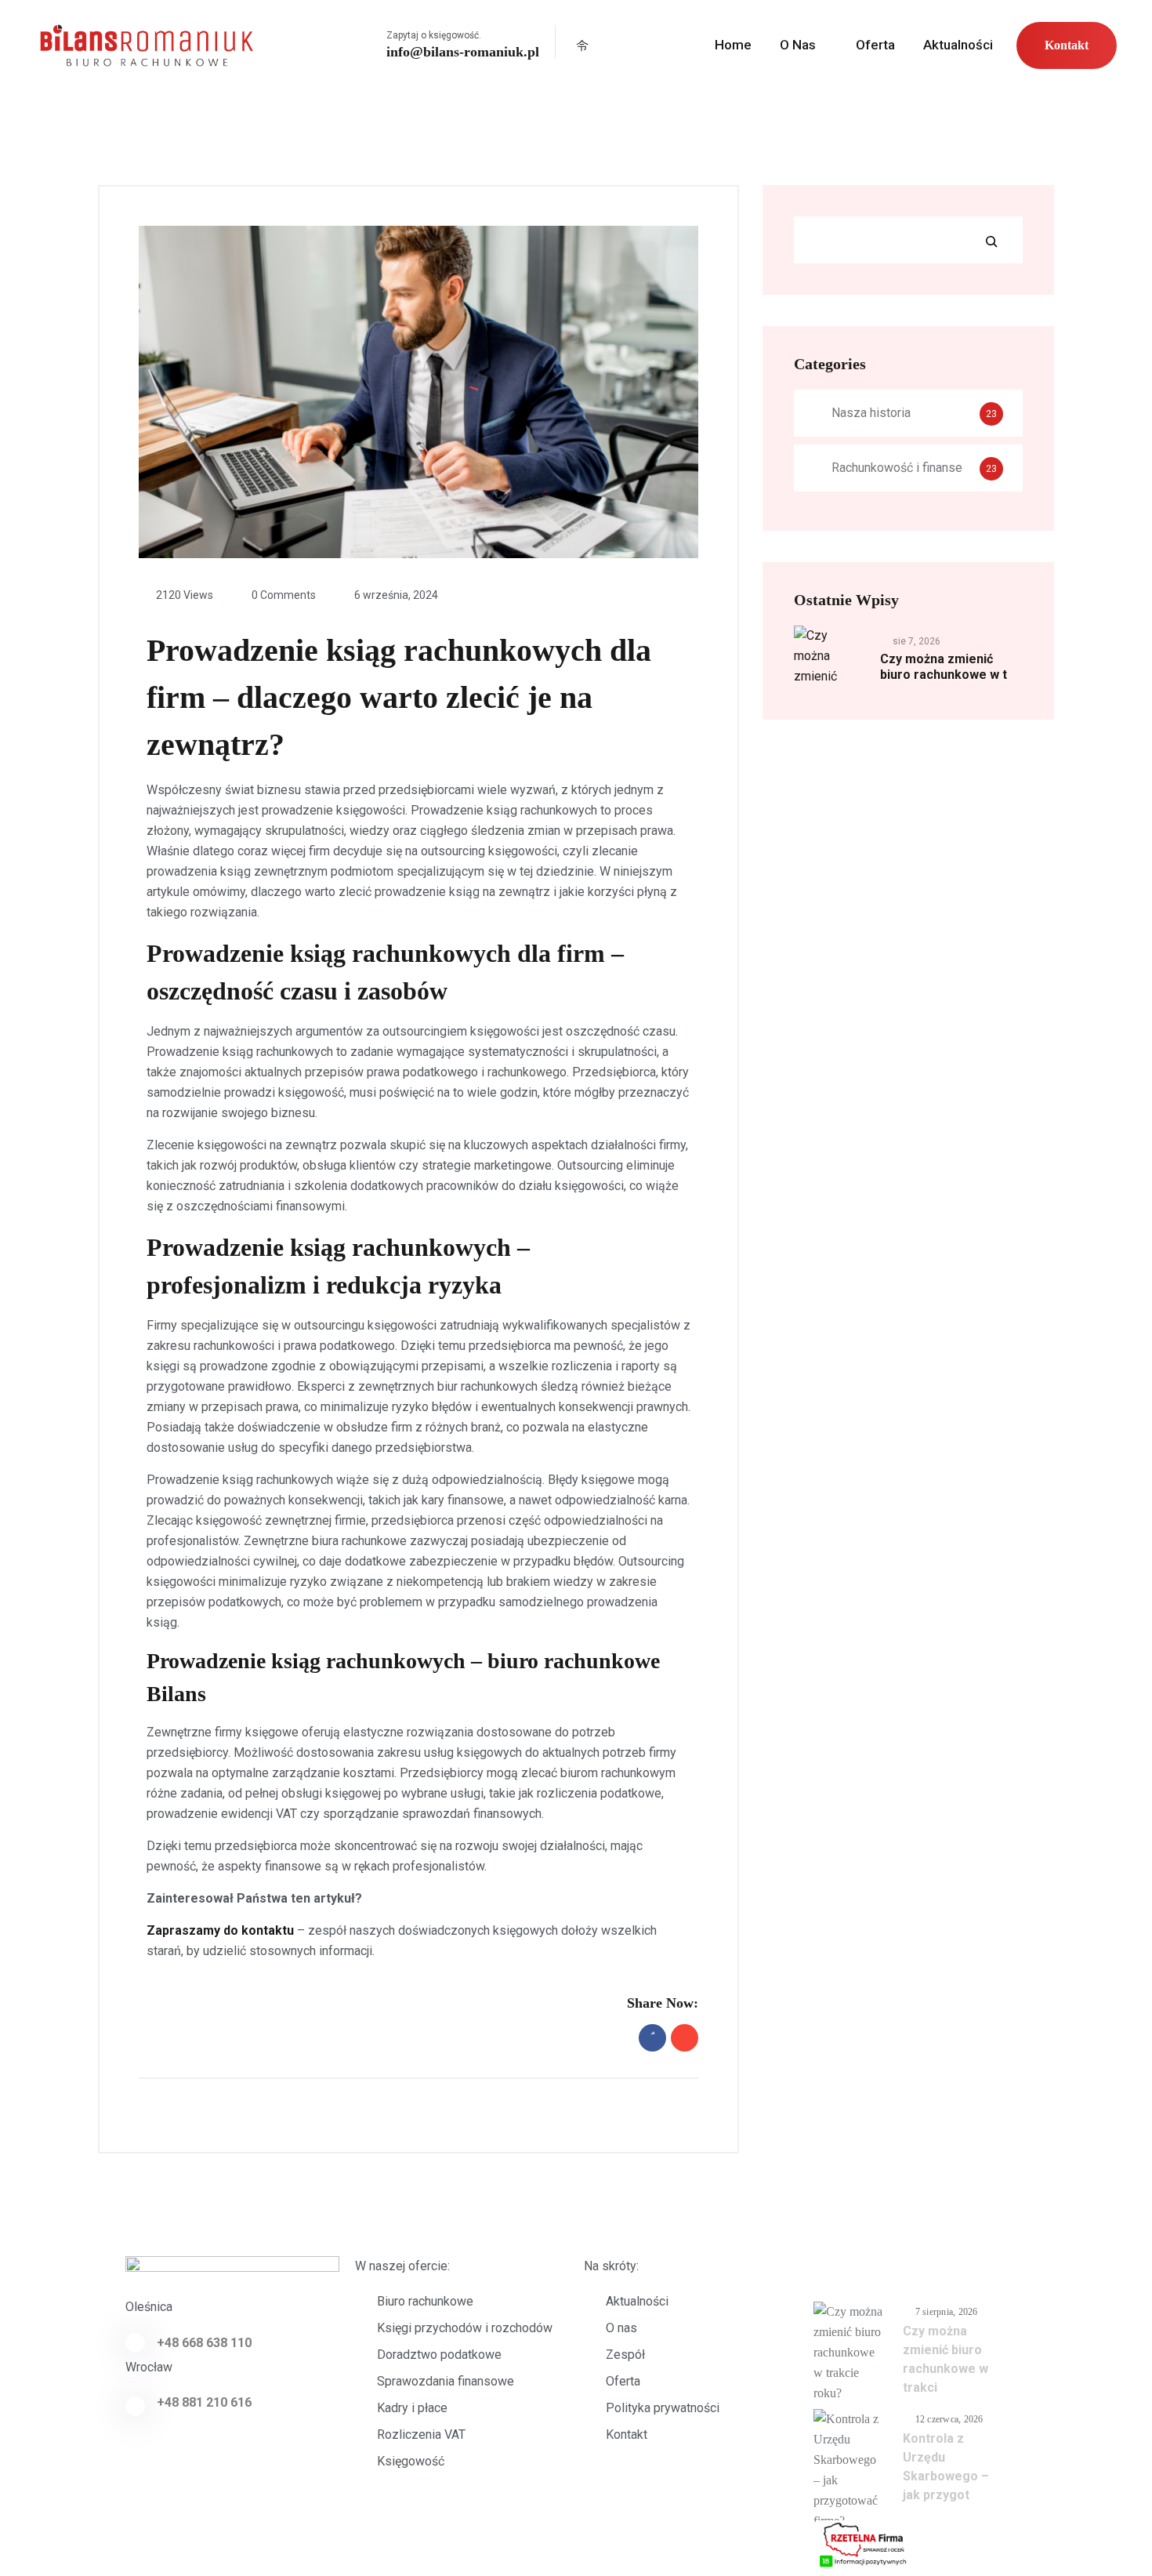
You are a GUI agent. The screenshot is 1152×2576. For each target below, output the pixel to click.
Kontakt (1067, 45)
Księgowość (411, 2461)
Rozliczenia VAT (421, 2435)
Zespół (625, 2355)
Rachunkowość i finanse (897, 468)
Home (733, 45)
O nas (798, 45)
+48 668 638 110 (204, 2343)
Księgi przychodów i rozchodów (465, 2328)
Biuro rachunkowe (425, 2301)
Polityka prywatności (663, 2408)
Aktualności (958, 45)
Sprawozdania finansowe (446, 2381)
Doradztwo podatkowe (439, 2355)
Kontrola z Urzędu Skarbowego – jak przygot (946, 2467)
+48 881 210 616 (204, 2402)
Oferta (875, 45)
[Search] (991, 241)
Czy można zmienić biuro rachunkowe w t (944, 667)
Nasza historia (871, 413)
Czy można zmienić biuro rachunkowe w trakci (946, 2359)
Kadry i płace (412, 2408)
